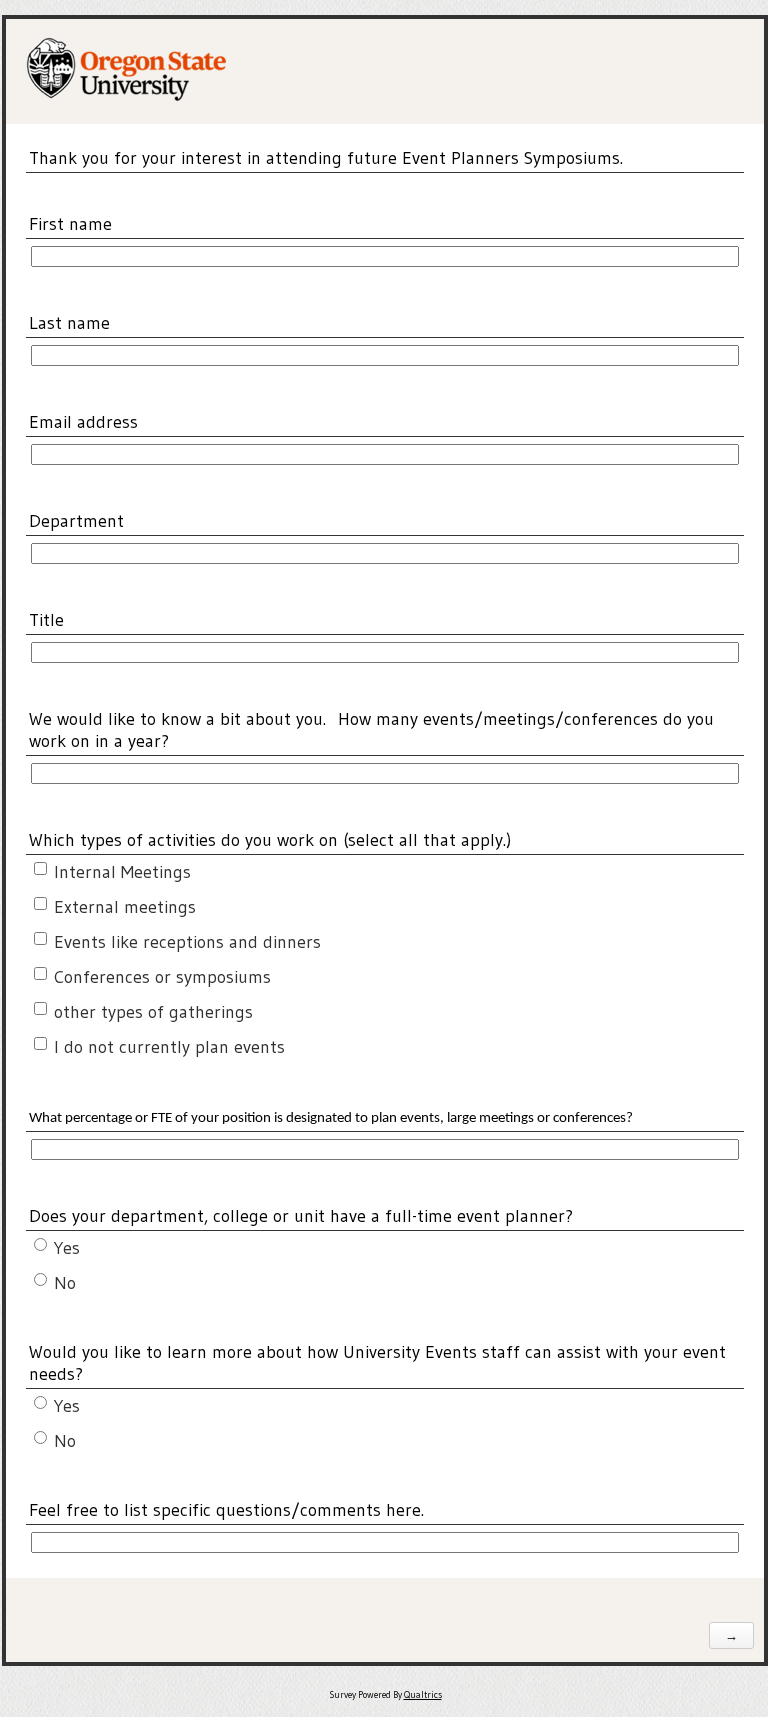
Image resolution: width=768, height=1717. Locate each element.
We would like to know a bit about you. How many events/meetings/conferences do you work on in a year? (371, 730)
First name (70, 224)
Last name (69, 323)
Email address (83, 422)
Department (76, 521)
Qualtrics (423, 1695)
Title (46, 620)
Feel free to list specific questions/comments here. (226, 1510)
